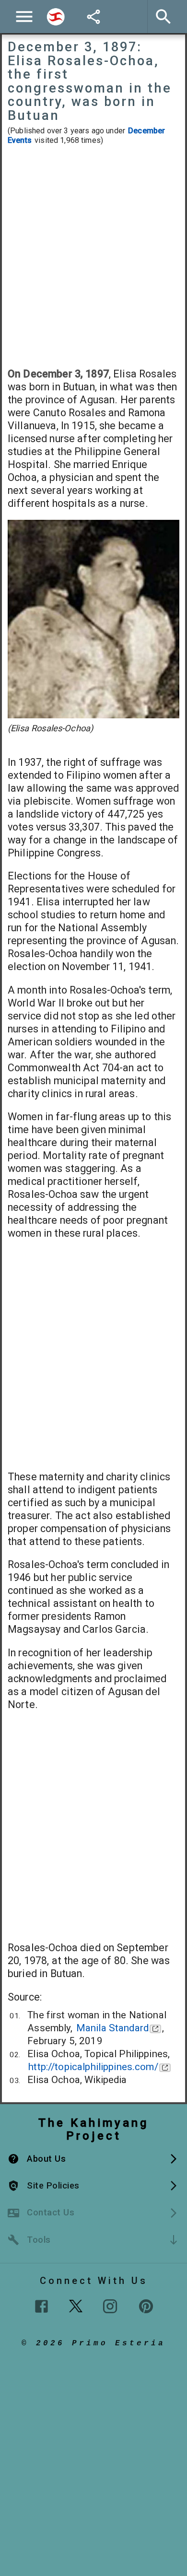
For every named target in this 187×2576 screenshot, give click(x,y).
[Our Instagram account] (110, 2306)
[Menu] (24, 17)
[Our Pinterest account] (146, 2306)
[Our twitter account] (76, 2305)
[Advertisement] (93, 256)
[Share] (93, 17)
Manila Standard (112, 2028)
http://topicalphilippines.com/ (93, 2067)
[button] (93, 2159)
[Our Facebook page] (41, 2306)
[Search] (56, 17)
